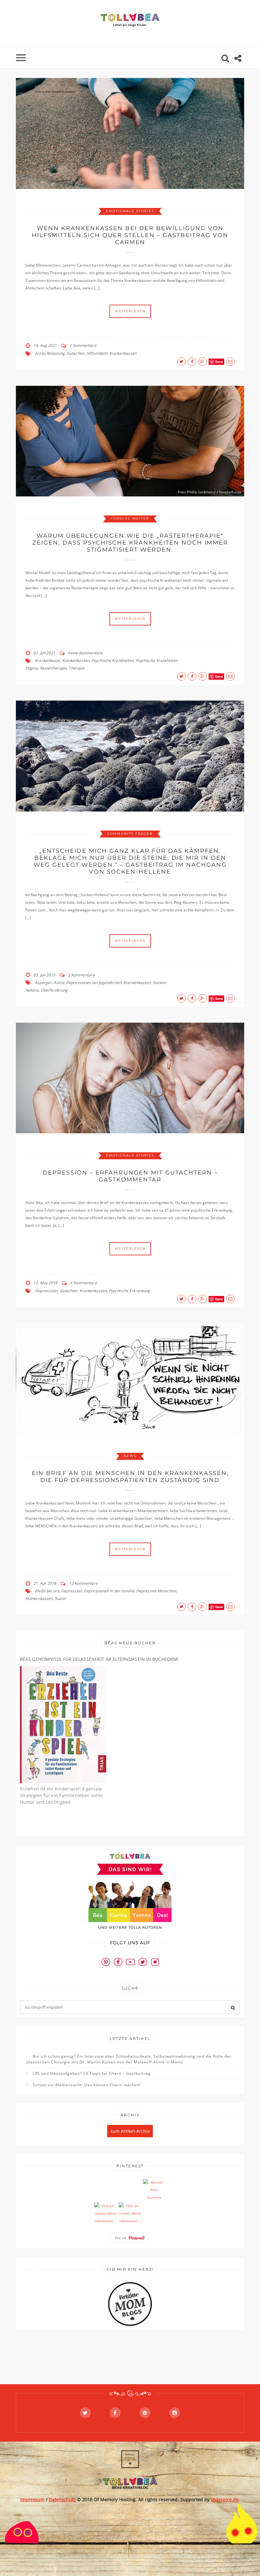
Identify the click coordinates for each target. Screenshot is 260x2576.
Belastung (56, 353)
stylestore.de (225, 2499)
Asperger (43, 983)
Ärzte (40, 353)
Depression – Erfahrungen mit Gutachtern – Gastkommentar (130, 1176)
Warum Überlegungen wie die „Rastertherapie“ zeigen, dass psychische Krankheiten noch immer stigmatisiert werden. (130, 543)
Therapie (77, 668)
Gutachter (76, 353)
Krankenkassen (123, 353)
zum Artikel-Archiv (130, 2131)
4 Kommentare (83, 1283)
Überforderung (54, 990)
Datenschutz (62, 2499)
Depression (71, 1591)
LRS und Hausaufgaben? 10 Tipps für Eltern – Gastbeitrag (92, 2073)
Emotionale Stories (130, 211)
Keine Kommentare (85, 653)
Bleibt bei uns (47, 1591)
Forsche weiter (130, 518)
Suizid (60, 1599)
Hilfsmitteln (97, 353)
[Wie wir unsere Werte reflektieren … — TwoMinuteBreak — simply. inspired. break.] (106, 2214)
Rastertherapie (53, 668)
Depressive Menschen (156, 1591)
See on (121, 2237)
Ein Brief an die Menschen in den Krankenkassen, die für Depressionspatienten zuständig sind (130, 1477)
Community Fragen (130, 834)
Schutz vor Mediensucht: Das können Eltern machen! (87, 2085)
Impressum (32, 2499)
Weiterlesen (130, 311)
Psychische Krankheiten (112, 660)
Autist (59, 983)
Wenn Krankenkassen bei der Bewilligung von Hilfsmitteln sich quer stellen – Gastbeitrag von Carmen (130, 235)
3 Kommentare (81, 975)
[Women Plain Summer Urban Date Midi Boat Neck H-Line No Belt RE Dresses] (154, 2190)
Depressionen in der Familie (109, 1591)
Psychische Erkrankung (129, 1291)
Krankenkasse (47, 660)
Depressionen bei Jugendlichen (94, 983)
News (130, 1456)
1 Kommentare (83, 345)
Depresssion (46, 1291)
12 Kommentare (83, 1583)
